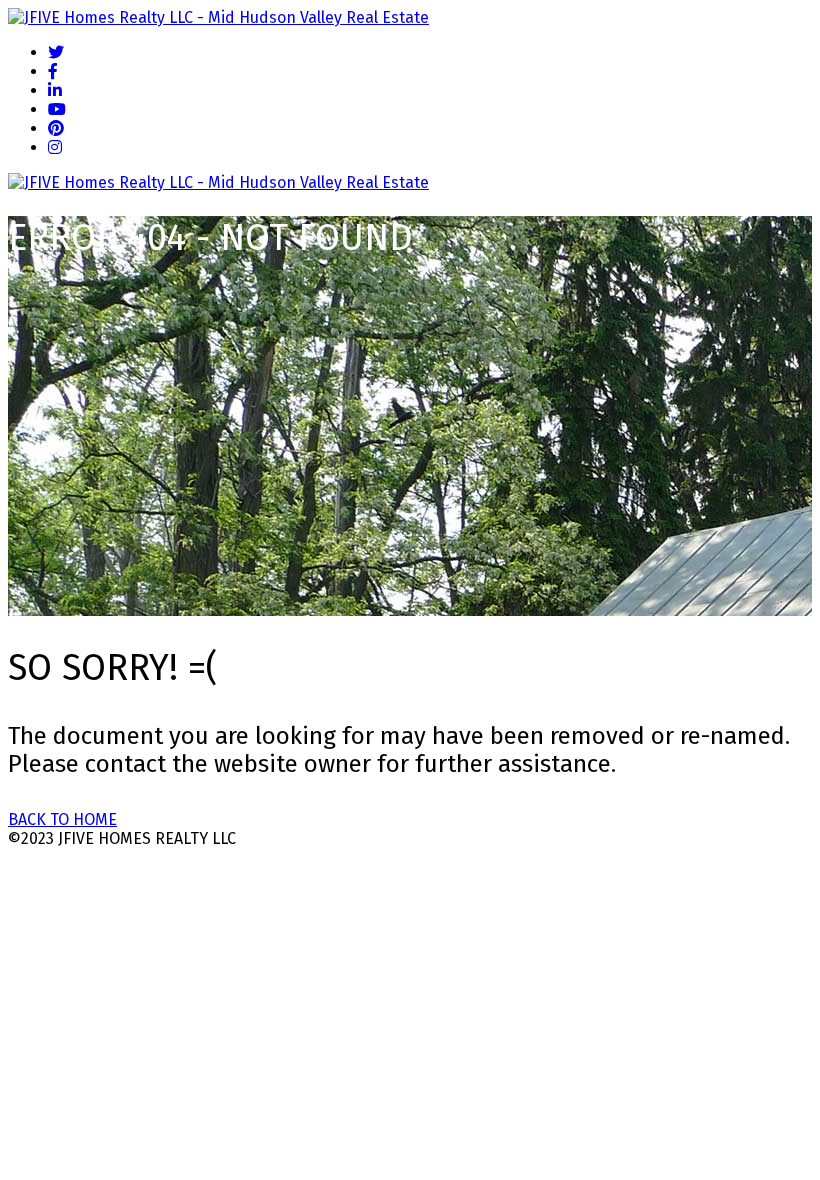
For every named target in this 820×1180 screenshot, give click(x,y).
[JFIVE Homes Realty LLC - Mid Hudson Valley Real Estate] (218, 17)
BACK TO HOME (62, 819)
